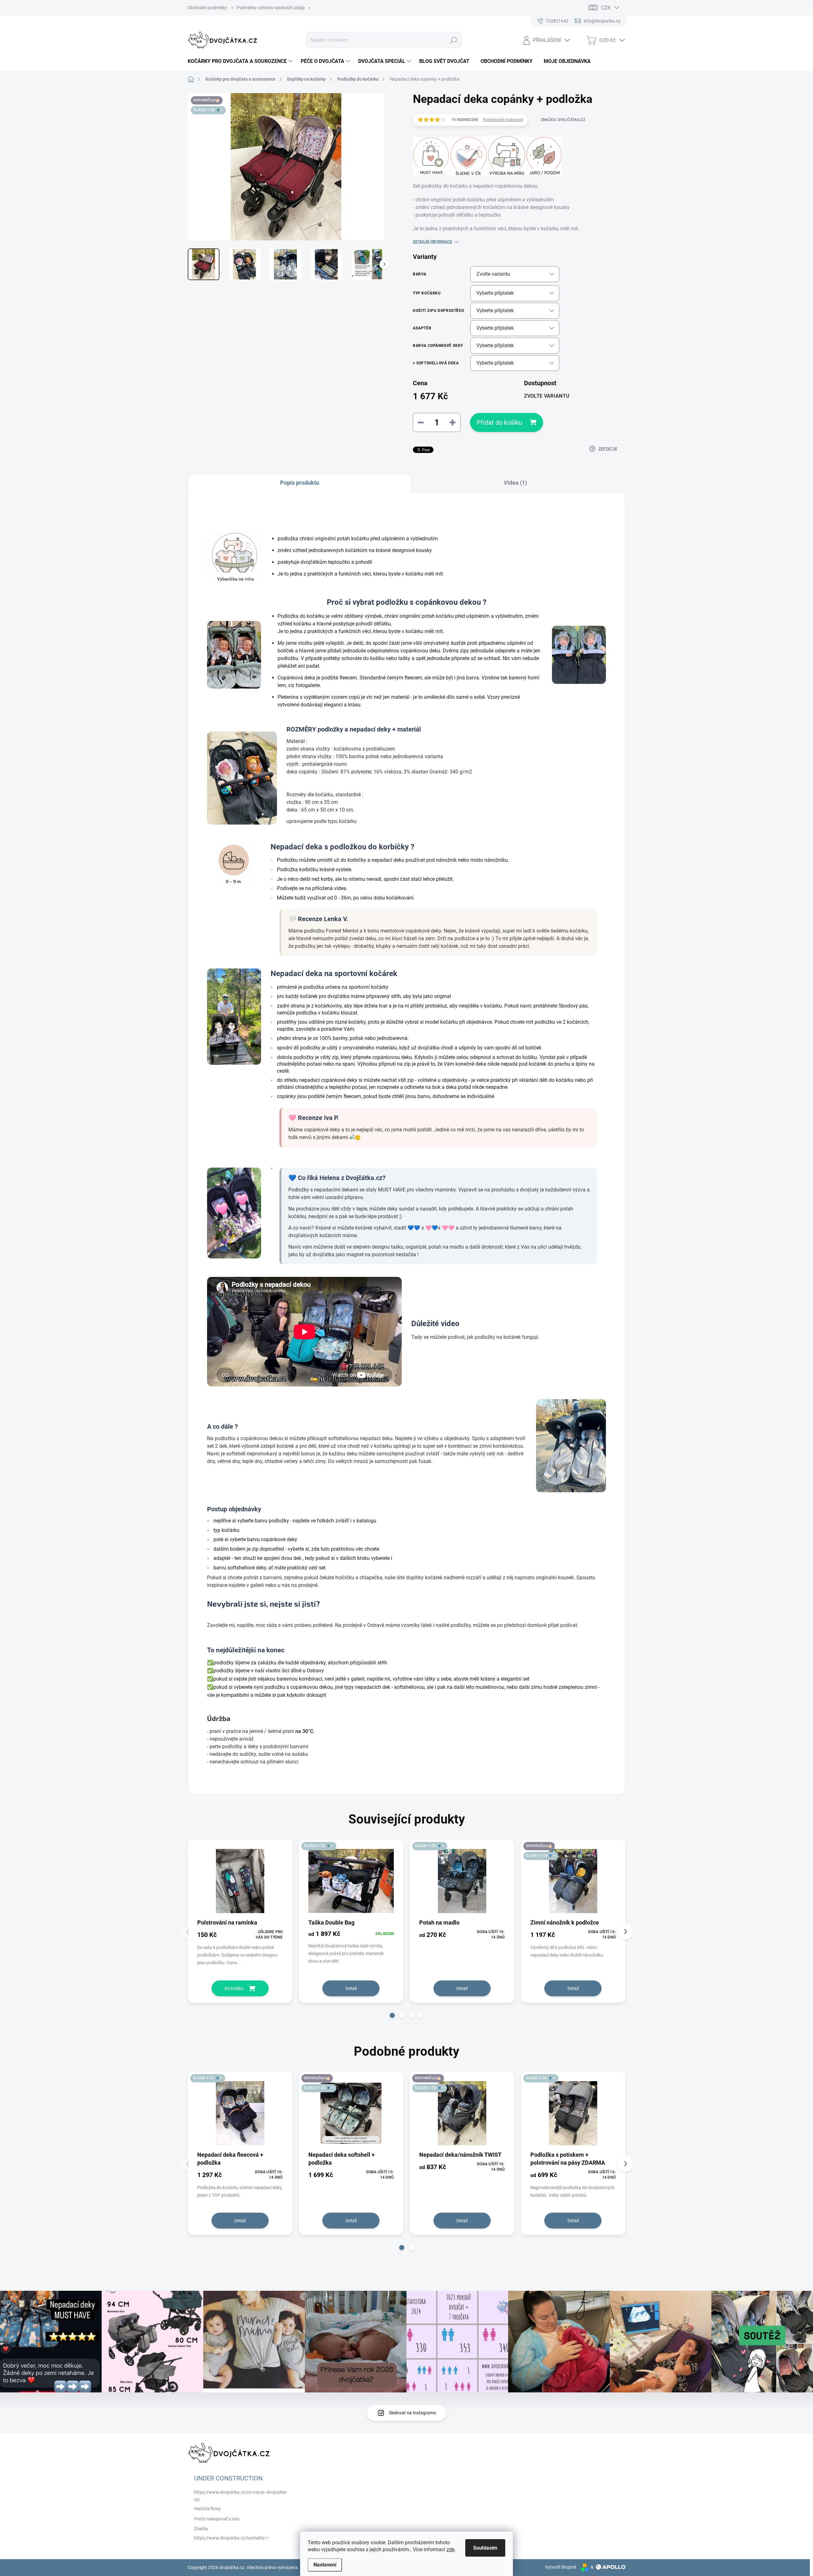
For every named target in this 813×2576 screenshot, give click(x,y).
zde (450, 2549)
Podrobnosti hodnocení (503, 120)
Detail (351, 1988)
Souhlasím (485, 2548)
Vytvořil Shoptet (561, 2567)
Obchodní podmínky (207, 8)
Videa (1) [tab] (515, 483)
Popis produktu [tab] (300, 483)
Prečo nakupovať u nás (217, 2519)
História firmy (207, 2509)
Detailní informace (433, 242)
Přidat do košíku (499, 422)
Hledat (454, 40)
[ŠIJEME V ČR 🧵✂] (351, 1881)
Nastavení (325, 2565)
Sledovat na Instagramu (412, 2413)
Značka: (563, 120)
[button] (392, 2015)
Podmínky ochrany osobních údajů (271, 8)
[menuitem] (241, 61)
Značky (201, 2529)
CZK (606, 8)
